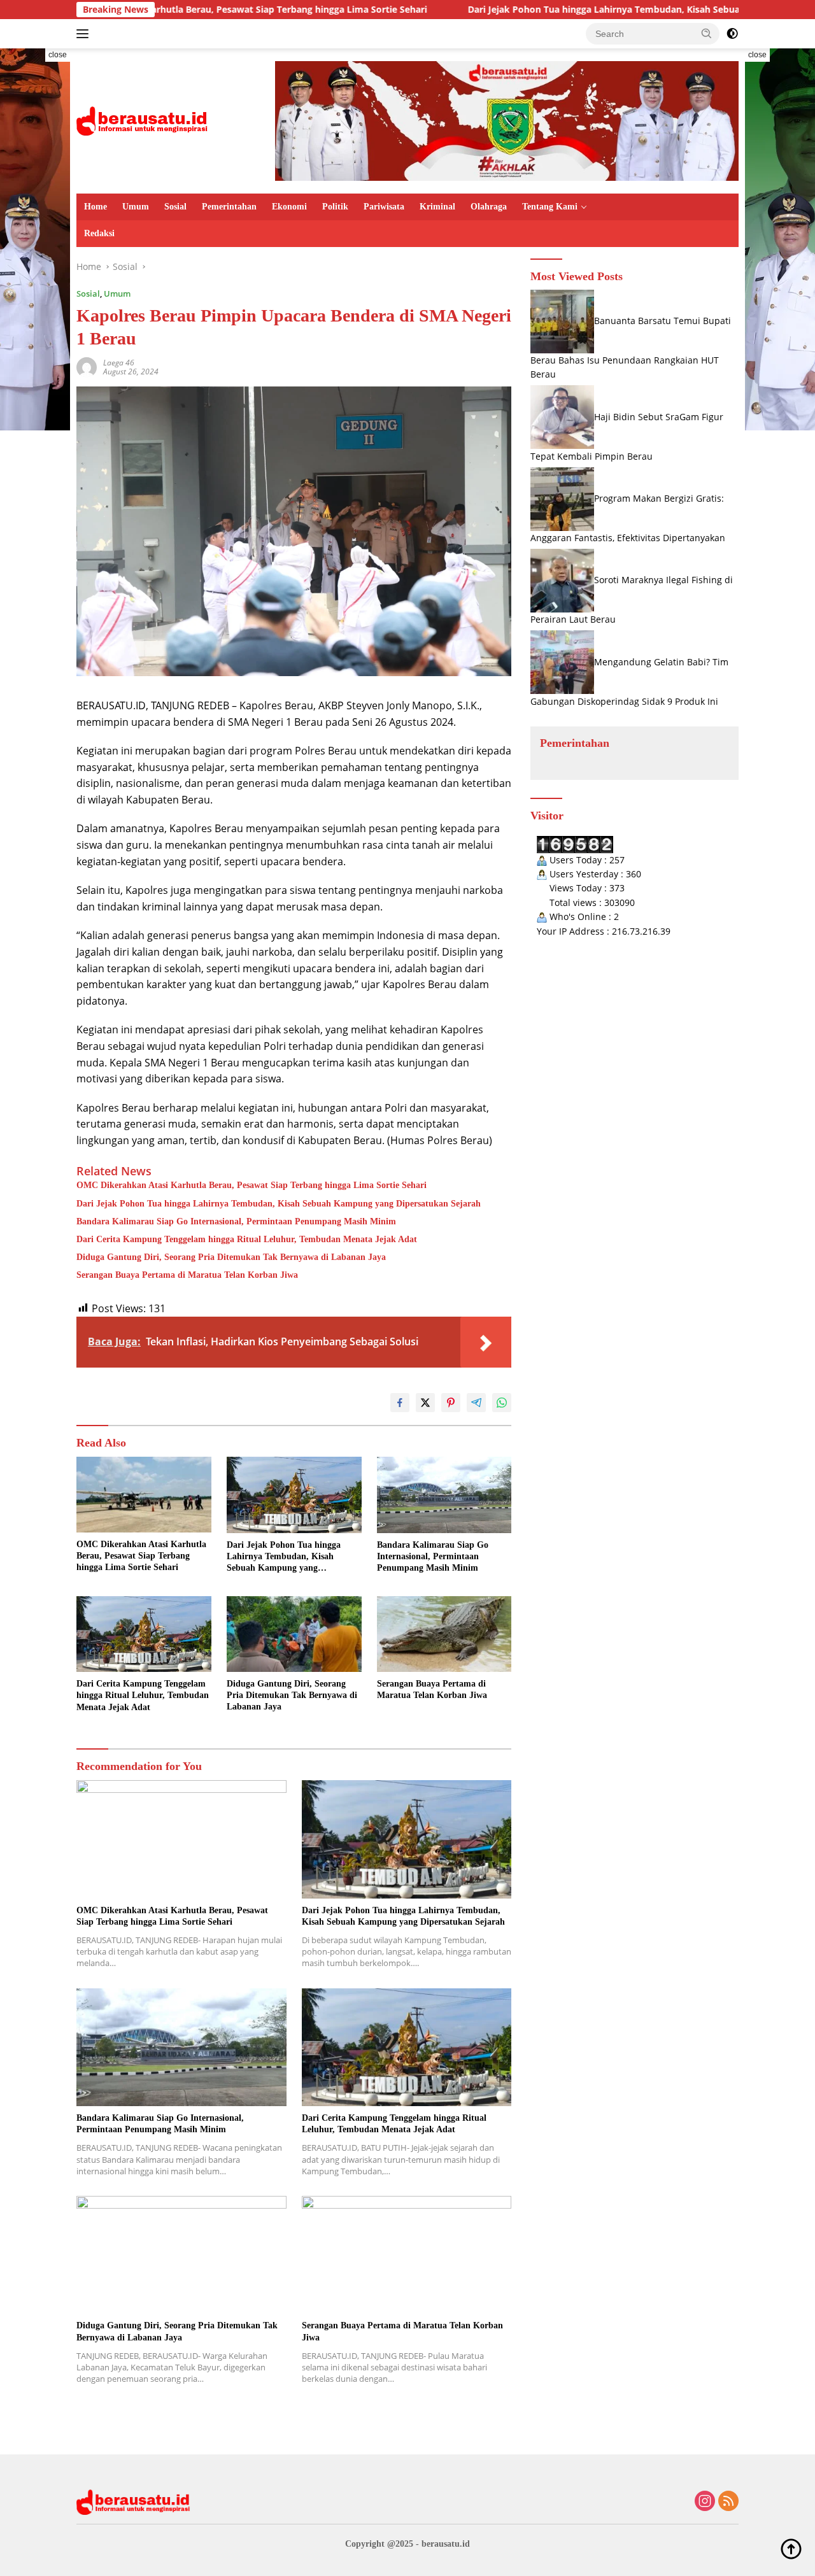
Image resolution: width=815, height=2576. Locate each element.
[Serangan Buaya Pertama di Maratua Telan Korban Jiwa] (444, 1634)
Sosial (175, 207)
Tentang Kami (550, 207)
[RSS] (728, 2502)
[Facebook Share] (400, 1403)
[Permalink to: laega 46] (87, 366)
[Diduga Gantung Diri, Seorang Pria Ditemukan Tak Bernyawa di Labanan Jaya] (294, 1634)
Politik (335, 207)
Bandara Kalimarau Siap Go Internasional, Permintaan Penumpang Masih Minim (236, 1221)
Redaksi (99, 233)
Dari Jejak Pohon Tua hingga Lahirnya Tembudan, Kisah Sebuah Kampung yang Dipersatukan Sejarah (591, 10)
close (58, 55)
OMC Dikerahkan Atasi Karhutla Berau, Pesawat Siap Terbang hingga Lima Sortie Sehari (252, 1185)
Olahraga (489, 207)
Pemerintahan (229, 207)
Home (96, 207)
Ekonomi (289, 207)
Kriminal (437, 207)
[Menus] (85, 34)
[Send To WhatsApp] (502, 1403)
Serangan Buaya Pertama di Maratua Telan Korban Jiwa (187, 1275)
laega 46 (119, 363)
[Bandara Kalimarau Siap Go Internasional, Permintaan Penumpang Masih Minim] (444, 1495)
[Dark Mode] (732, 34)
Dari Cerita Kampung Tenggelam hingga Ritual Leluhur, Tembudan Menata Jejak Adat (247, 1239)
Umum (136, 207)
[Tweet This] (425, 1403)
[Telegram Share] (476, 1403)
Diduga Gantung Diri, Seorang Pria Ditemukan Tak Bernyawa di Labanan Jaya (231, 1257)
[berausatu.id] (143, 120)
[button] (707, 33)
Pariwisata (384, 207)
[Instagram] (705, 2502)
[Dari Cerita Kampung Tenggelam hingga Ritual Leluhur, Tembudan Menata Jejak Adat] (144, 1634)
